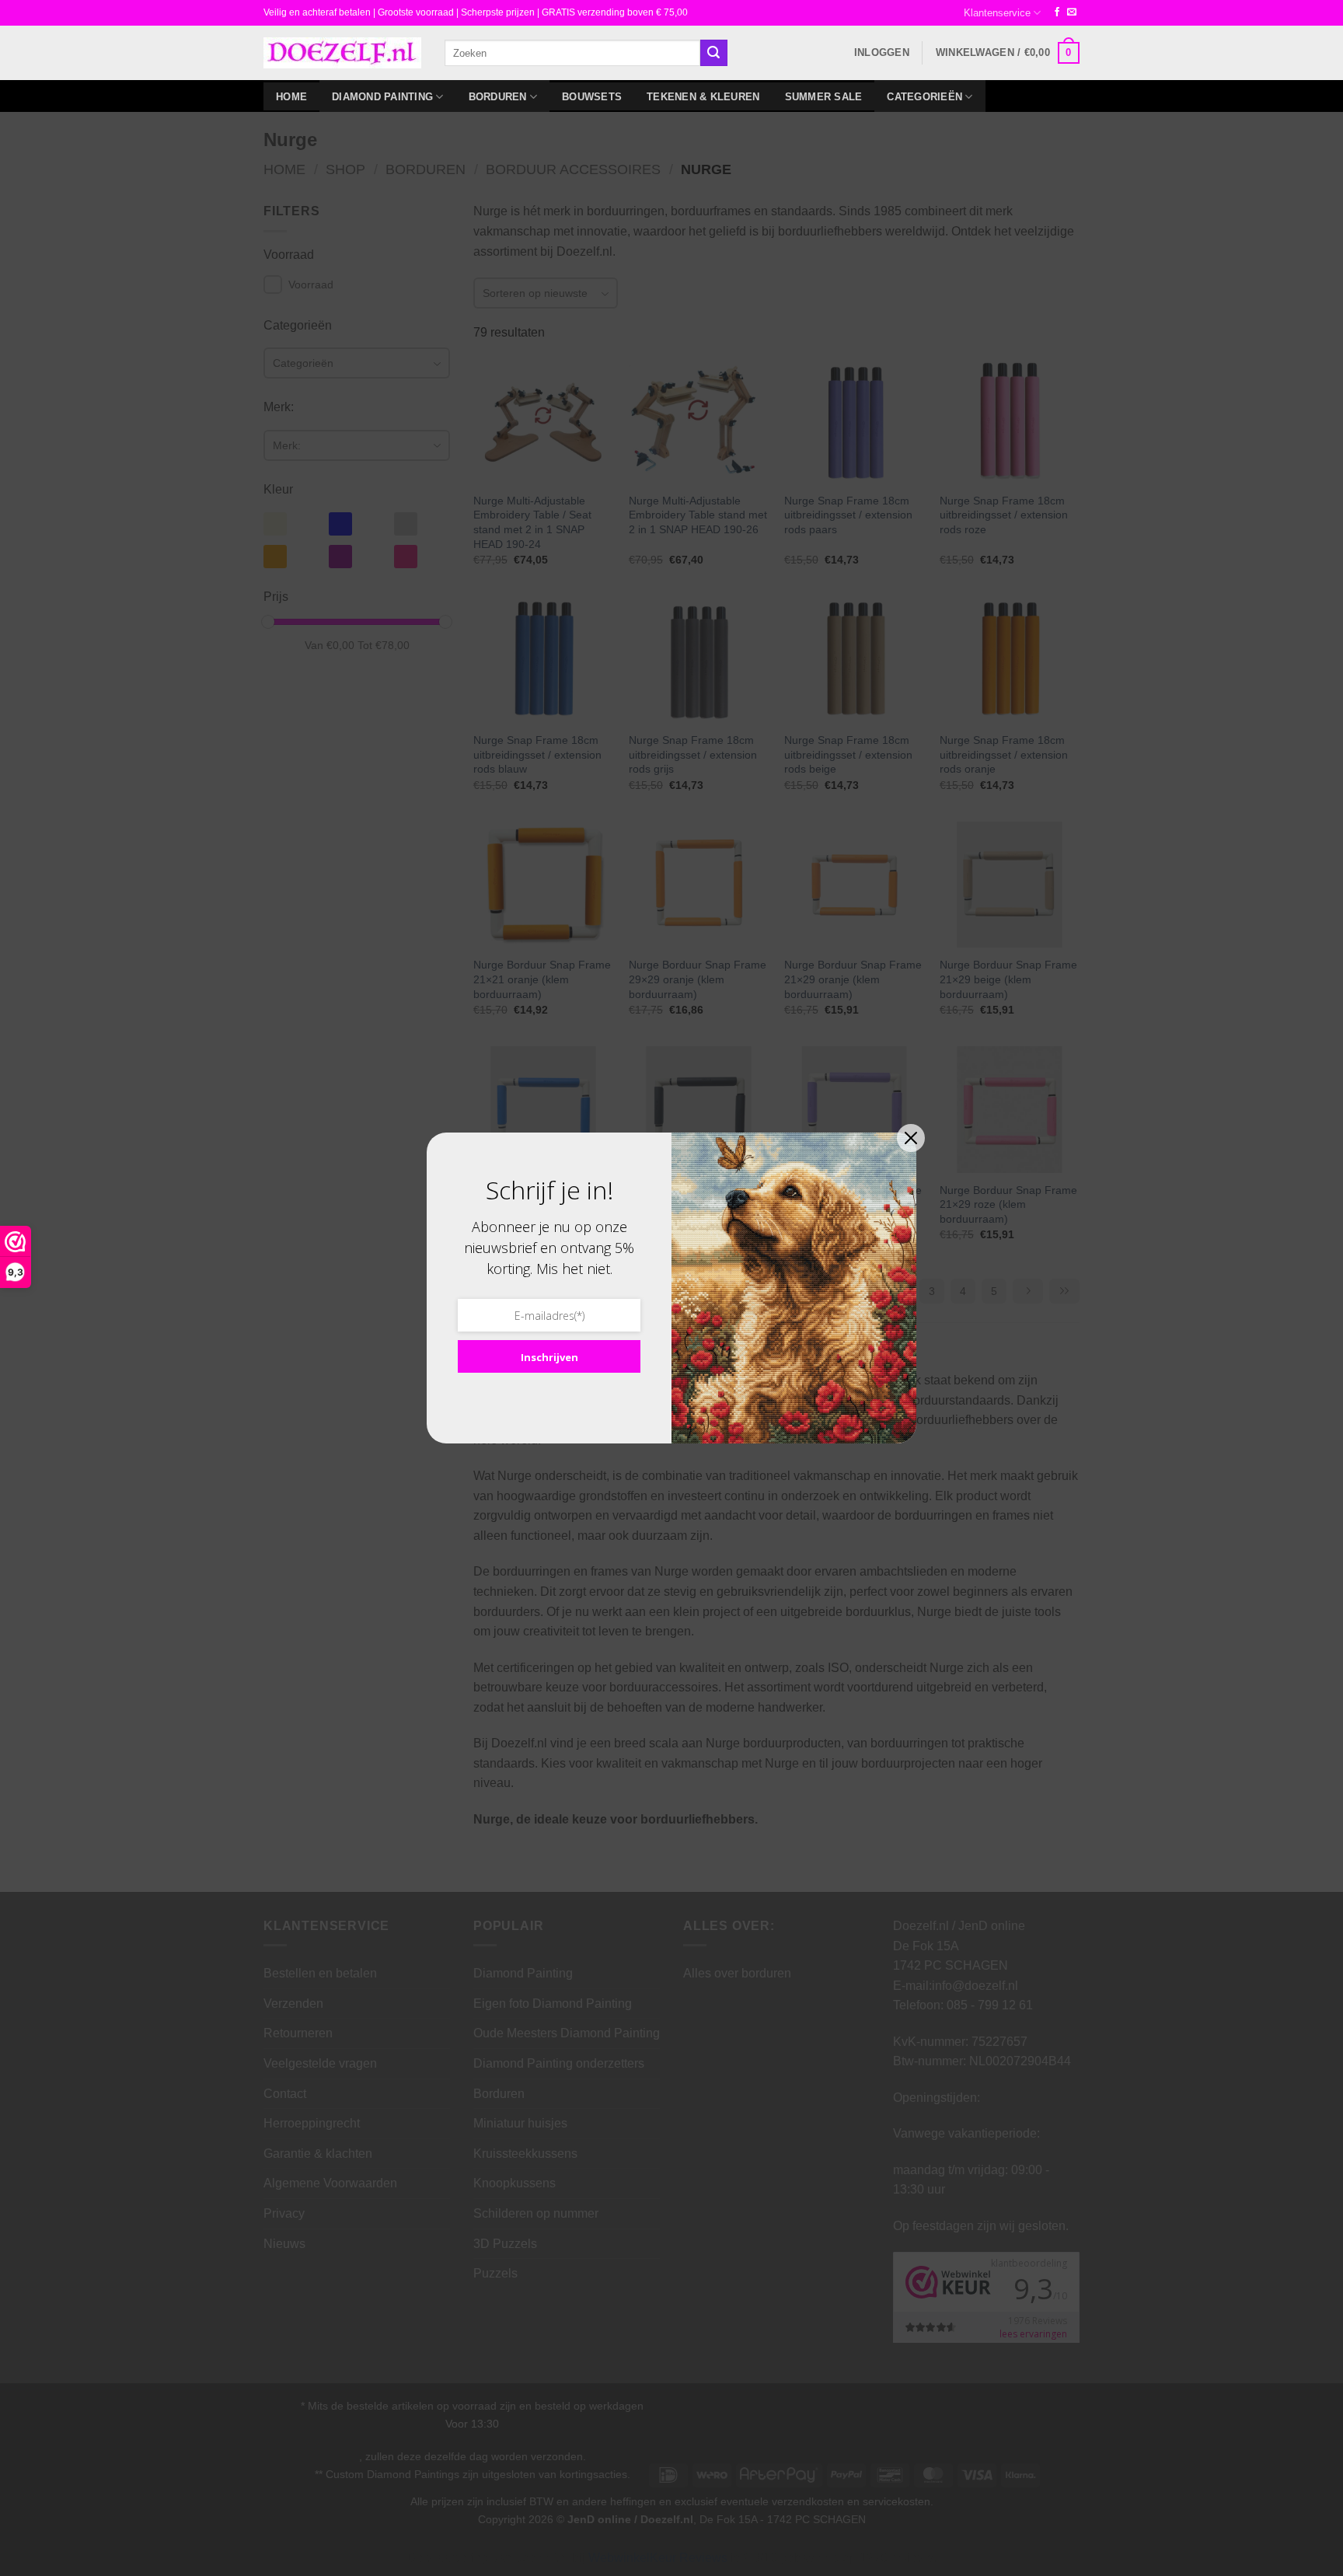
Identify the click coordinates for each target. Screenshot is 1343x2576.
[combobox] (572, 52)
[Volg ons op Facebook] (1057, 12)
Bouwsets (592, 97)
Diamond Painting (382, 97)
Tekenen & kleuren (703, 97)
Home (291, 97)
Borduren (498, 97)
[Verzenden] (713, 53)
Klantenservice (997, 13)
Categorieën (924, 97)
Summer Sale (824, 97)
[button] (882, 53)
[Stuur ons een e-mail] (1072, 12)
